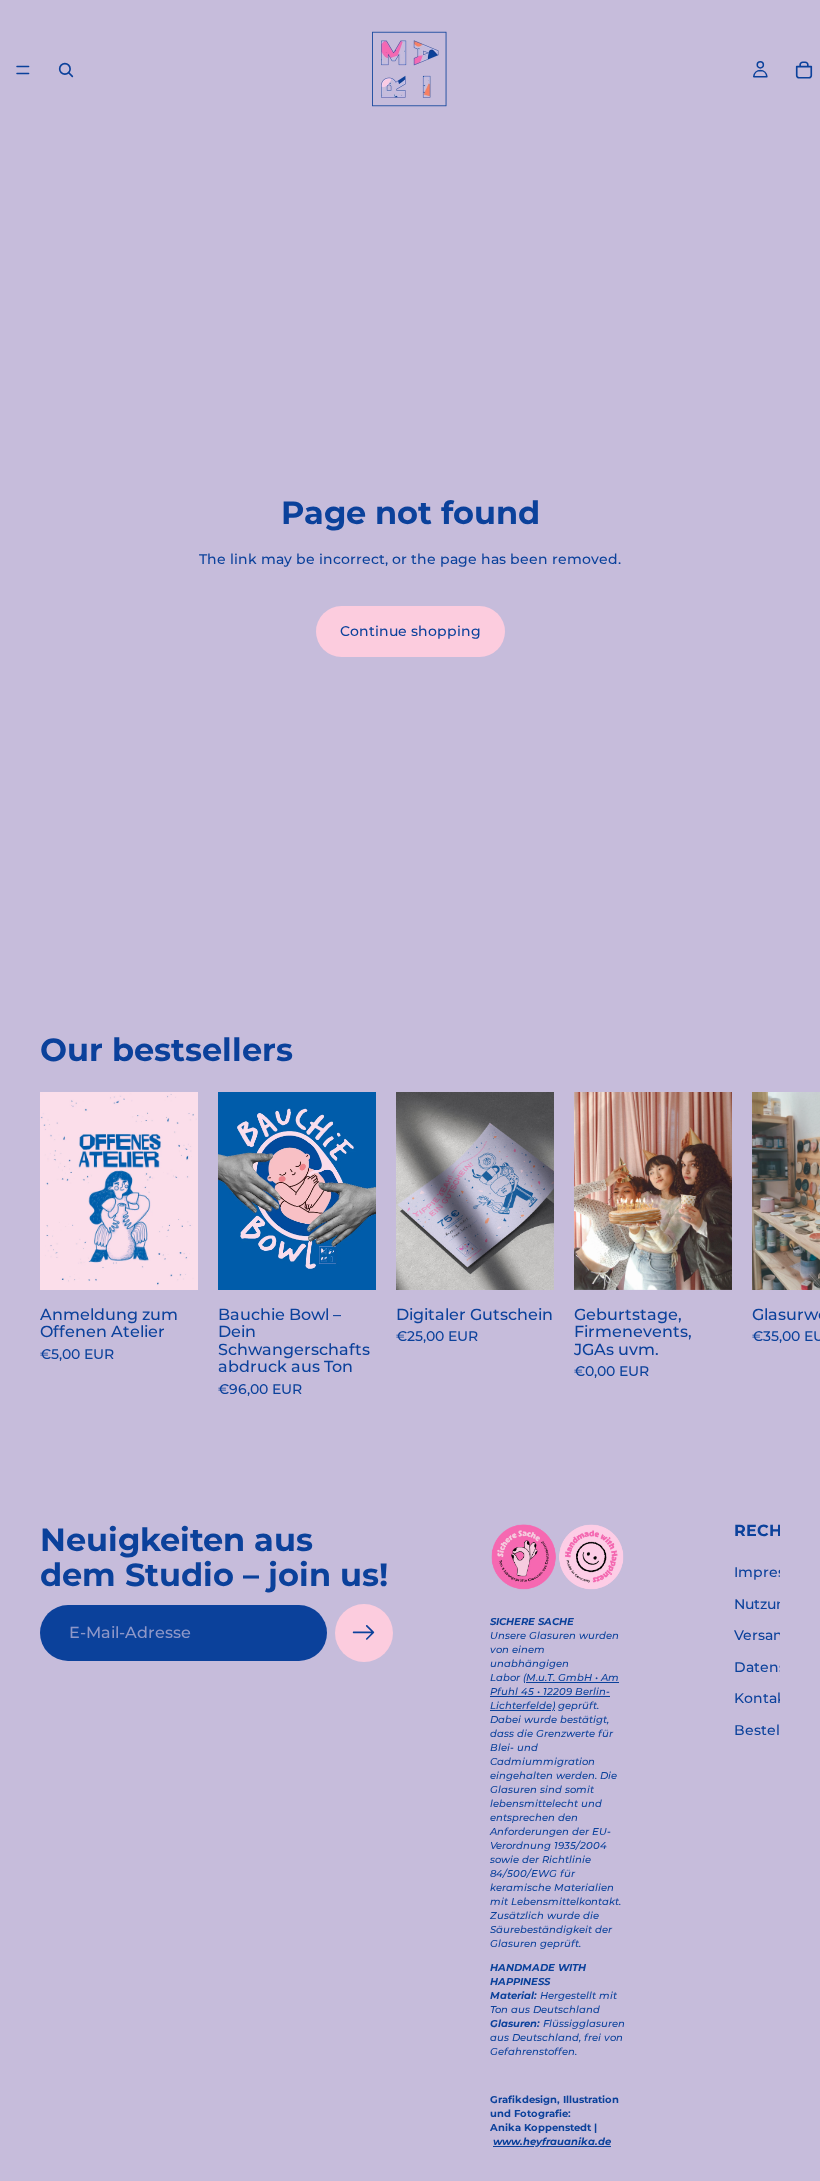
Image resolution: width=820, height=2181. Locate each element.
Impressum (775, 1572)
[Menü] (23, 70)
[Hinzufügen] (345, 1258)
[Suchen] (66, 70)
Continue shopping (410, 631)
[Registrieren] (364, 1633)
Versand (763, 1635)
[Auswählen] (167, 1258)
